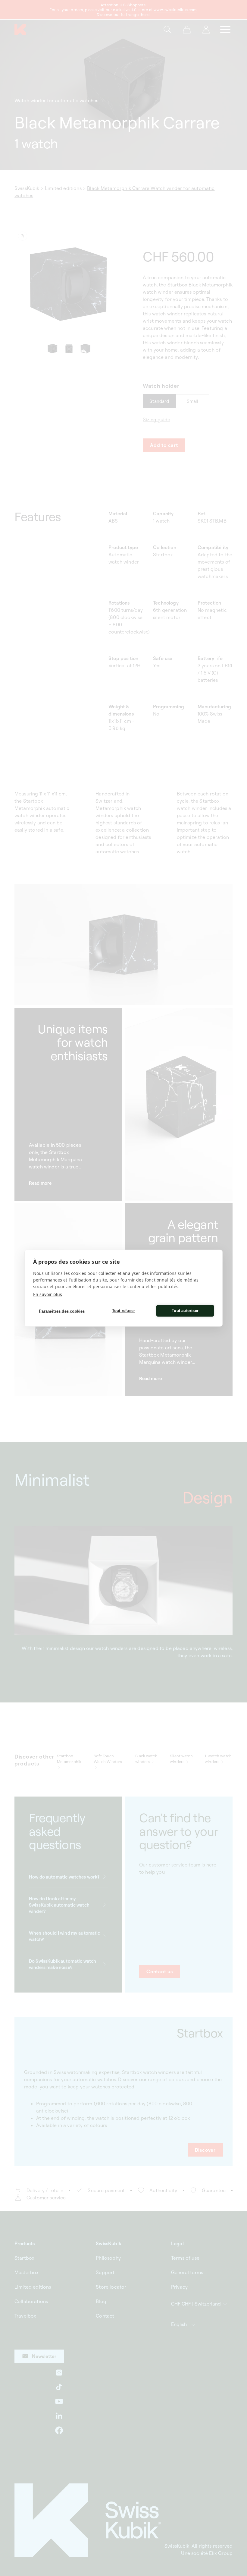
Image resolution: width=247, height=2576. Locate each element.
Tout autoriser (185, 1311)
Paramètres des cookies (62, 1311)
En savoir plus (48, 1294)
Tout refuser (123, 1311)
